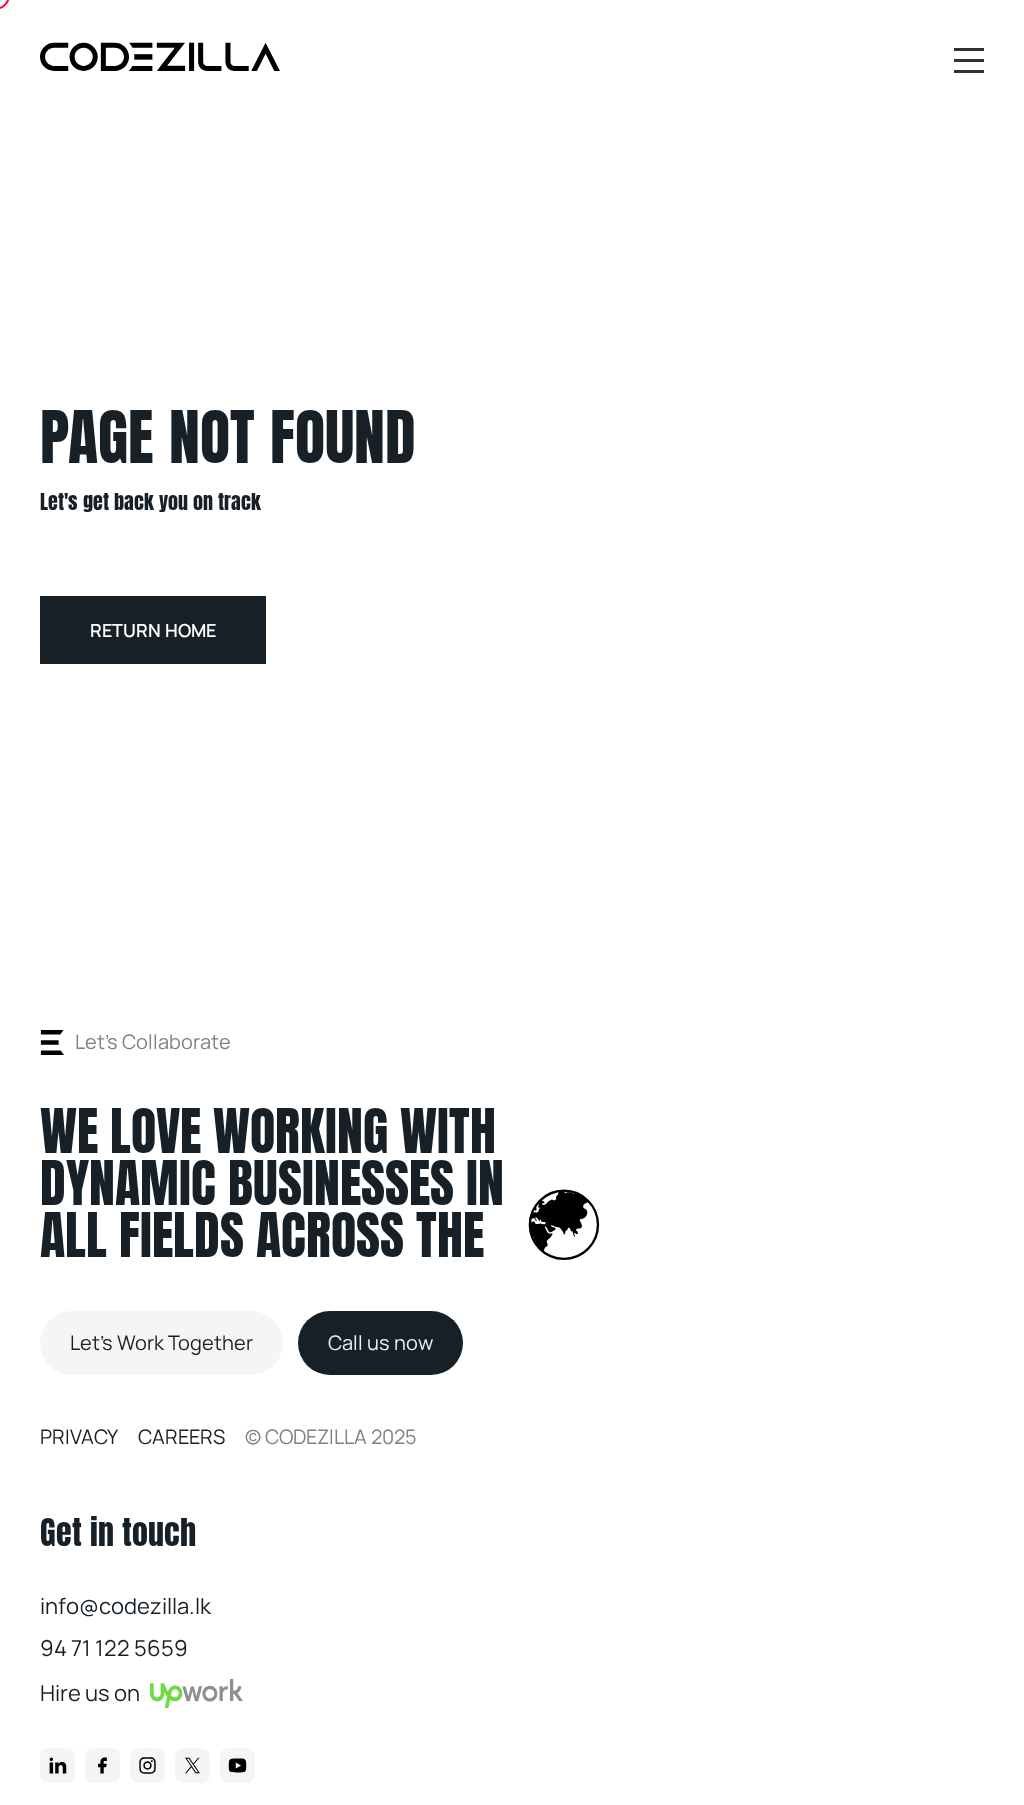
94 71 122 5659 (114, 1648)
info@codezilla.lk (125, 1606)
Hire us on (90, 1693)
